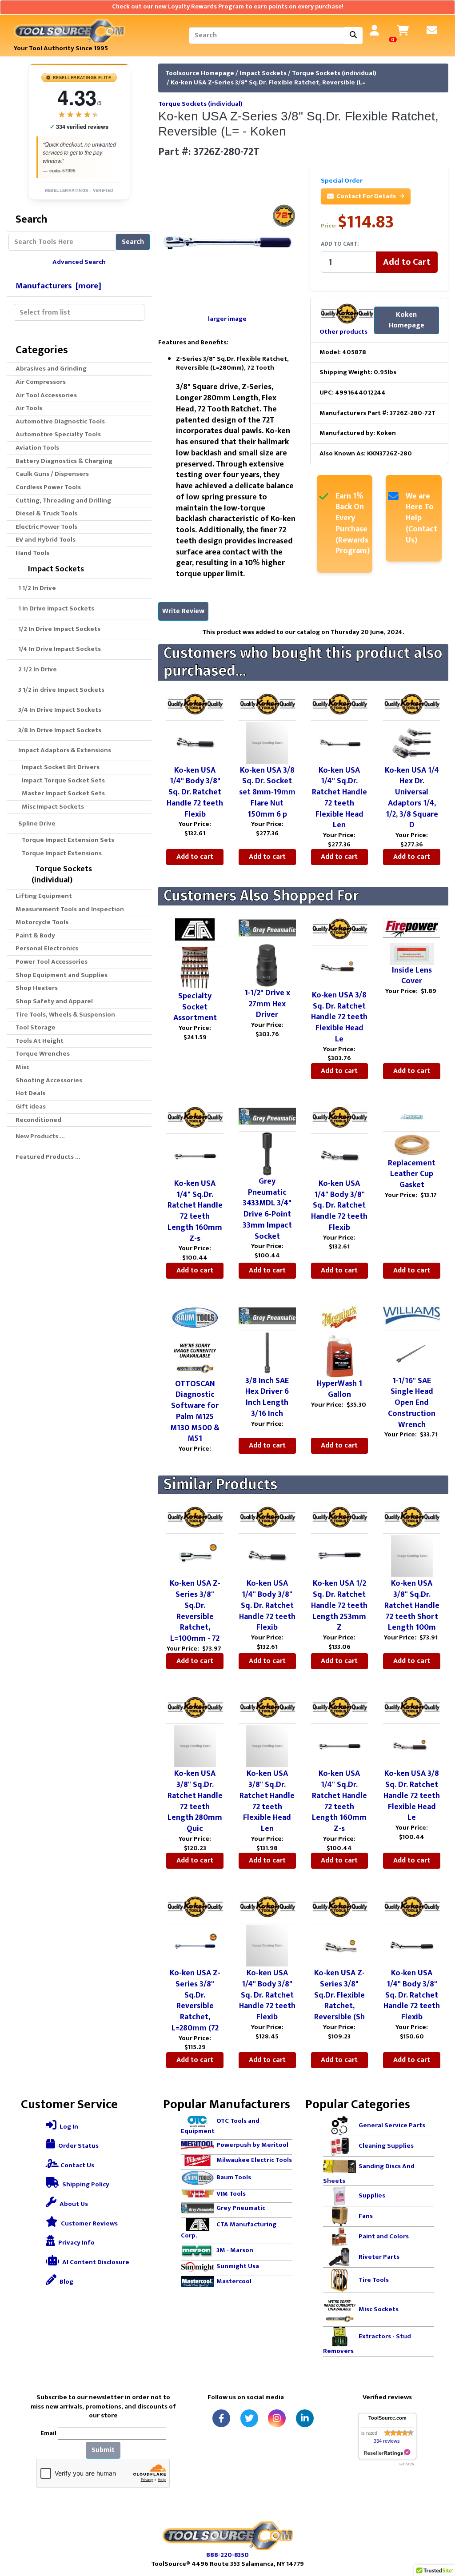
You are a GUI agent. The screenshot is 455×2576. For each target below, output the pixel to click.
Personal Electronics (47, 948)
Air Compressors (41, 382)
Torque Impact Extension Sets (67, 840)
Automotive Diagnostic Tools (60, 421)
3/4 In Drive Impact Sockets (58, 710)
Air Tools (29, 408)
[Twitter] (249, 2418)
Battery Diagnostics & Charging (64, 461)
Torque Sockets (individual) (334, 73)
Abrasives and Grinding (51, 369)
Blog (66, 2282)
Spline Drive (36, 823)
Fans (366, 2216)
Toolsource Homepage (200, 73)
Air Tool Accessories (46, 395)
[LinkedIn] (305, 2418)
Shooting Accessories (49, 1080)
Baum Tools (234, 2177)
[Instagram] (277, 2418)
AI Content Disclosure (95, 2262)
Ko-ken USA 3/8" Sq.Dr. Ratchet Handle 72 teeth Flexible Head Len (267, 1801)
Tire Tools (374, 2280)
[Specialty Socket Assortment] (195, 968)
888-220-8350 (227, 2555)
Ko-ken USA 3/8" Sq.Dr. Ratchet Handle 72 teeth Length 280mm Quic (195, 1801)
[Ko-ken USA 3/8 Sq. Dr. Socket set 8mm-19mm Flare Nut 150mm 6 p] (267, 742)
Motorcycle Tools (42, 922)
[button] (439, 2532)
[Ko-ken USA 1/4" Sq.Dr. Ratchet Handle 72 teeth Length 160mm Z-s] (195, 1156)
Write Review (183, 611)
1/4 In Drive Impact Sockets (58, 649)
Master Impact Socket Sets (62, 793)
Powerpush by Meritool (252, 2145)
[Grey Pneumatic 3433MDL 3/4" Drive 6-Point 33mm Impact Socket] (267, 1153)
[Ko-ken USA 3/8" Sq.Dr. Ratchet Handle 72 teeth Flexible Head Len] (267, 1746)
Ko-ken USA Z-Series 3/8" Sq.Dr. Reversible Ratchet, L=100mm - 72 (195, 1611)
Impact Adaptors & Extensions (63, 750)
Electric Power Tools (46, 527)
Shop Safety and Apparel (54, 1001)
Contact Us (77, 2165)
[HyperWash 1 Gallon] (339, 1356)
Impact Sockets (263, 73)
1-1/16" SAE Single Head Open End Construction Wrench (412, 1403)
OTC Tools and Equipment (220, 2126)
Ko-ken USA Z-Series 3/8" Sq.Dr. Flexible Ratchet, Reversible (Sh (339, 1995)
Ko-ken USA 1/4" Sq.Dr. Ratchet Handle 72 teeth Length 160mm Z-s (195, 1211)
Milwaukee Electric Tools (254, 2160)
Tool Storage (36, 1027)
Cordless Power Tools (48, 487)
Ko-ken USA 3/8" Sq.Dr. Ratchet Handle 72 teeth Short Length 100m (412, 1605)
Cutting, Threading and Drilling (63, 500)
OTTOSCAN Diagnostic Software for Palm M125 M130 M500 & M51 (195, 1412)
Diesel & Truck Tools (46, 513)
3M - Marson (235, 2250)
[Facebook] (221, 2418)
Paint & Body (35, 935)
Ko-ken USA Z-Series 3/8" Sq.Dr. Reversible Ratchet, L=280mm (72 (195, 2001)
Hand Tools (32, 553)
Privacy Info (76, 2243)
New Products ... (40, 1136)
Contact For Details (366, 196)
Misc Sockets (379, 2309)
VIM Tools (231, 2194)
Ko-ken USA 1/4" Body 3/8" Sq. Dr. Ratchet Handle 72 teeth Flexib (195, 792)
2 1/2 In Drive (36, 669)
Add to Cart (407, 262)
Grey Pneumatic (241, 2208)
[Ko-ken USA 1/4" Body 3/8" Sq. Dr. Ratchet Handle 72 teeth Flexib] (195, 742)
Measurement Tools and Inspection (70, 909)
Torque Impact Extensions (60, 853)
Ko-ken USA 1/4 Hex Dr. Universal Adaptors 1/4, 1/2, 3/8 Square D (412, 798)
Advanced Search (79, 262)
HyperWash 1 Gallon (339, 1389)
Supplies (372, 2195)
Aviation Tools (37, 448)
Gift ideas (31, 1107)
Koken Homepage (407, 320)
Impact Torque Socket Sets (62, 780)
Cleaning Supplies (386, 2146)
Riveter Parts (379, 2257)
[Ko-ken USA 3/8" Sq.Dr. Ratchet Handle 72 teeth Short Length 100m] (412, 1556)
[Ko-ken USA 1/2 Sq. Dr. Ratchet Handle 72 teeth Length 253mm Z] (339, 1556)
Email (48, 2434)
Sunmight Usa (238, 2266)
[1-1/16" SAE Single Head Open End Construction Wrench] (412, 1353)
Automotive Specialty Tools (58, 434)
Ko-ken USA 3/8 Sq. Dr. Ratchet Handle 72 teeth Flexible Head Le (339, 1017)
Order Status (78, 2146)
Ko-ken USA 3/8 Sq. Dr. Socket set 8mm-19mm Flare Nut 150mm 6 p (267, 792)
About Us (73, 2204)
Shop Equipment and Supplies (62, 975)
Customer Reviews (89, 2223)
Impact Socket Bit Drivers (59, 767)
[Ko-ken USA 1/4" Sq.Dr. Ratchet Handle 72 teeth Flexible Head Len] (339, 742)
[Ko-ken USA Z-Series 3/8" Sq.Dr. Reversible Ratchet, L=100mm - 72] (195, 1556)
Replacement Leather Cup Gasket (412, 1174)
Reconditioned (38, 1120)
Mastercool (234, 2281)
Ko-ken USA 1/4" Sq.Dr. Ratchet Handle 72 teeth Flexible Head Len (339, 798)
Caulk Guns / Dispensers (52, 474)
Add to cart (195, 857)
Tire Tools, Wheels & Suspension (65, 1015)
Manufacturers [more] (58, 286)
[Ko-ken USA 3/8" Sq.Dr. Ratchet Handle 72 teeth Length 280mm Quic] (195, 1746)
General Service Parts (392, 2125)
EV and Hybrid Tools (46, 540)
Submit (103, 2450)
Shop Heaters (37, 988)
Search (133, 242)
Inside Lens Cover (412, 976)
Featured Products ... (48, 1157)
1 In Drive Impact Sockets (55, 608)
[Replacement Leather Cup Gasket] (412, 1144)
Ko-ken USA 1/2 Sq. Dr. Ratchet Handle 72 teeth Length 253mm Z (339, 1605)
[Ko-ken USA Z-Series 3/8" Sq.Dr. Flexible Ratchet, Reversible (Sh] (339, 1945)
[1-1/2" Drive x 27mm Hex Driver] (267, 965)
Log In (68, 2127)
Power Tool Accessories (52, 962)
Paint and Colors (384, 2236)
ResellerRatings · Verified (79, 190)
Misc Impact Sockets (52, 807)
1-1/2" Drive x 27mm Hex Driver (267, 1004)
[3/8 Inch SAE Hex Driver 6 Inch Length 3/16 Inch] (267, 1353)
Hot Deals (30, 1093)
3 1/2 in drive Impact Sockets (60, 690)
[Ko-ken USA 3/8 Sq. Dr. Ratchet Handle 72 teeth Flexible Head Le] (339, 967)
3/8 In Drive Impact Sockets (58, 730)
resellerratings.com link (387, 2453)
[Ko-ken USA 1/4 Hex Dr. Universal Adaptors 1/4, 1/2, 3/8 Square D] (412, 742)
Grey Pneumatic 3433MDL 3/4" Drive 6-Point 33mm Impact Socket (267, 1209)
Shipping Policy (85, 2184)
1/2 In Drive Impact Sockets (58, 629)
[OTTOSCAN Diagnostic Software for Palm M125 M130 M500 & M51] (195, 1356)
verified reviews (79, 127)
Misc (22, 1067)
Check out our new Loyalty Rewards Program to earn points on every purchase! (228, 7)
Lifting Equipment (44, 896)
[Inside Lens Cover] (412, 954)
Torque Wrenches (43, 1054)
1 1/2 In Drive (36, 588)
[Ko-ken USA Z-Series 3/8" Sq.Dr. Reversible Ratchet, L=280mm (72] (195, 1945)
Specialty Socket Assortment (195, 1007)
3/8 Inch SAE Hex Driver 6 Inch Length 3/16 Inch (267, 1397)
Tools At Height (40, 1041)
